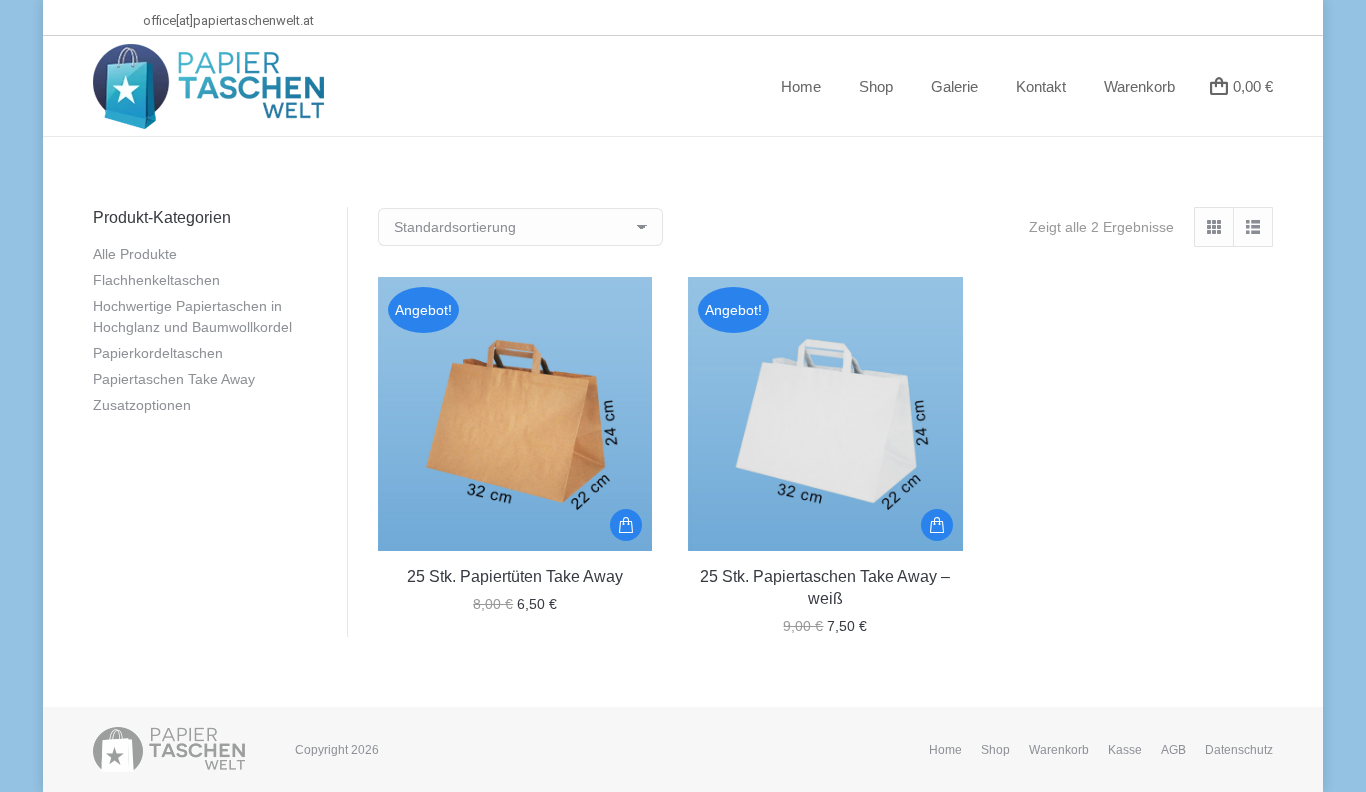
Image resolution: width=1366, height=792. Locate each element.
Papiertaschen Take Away (174, 379)
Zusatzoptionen (142, 405)
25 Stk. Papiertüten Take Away (515, 576)
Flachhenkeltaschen (156, 280)
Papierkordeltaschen (158, 353)
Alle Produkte (135, 254)
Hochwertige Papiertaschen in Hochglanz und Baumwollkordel (192, 316)
